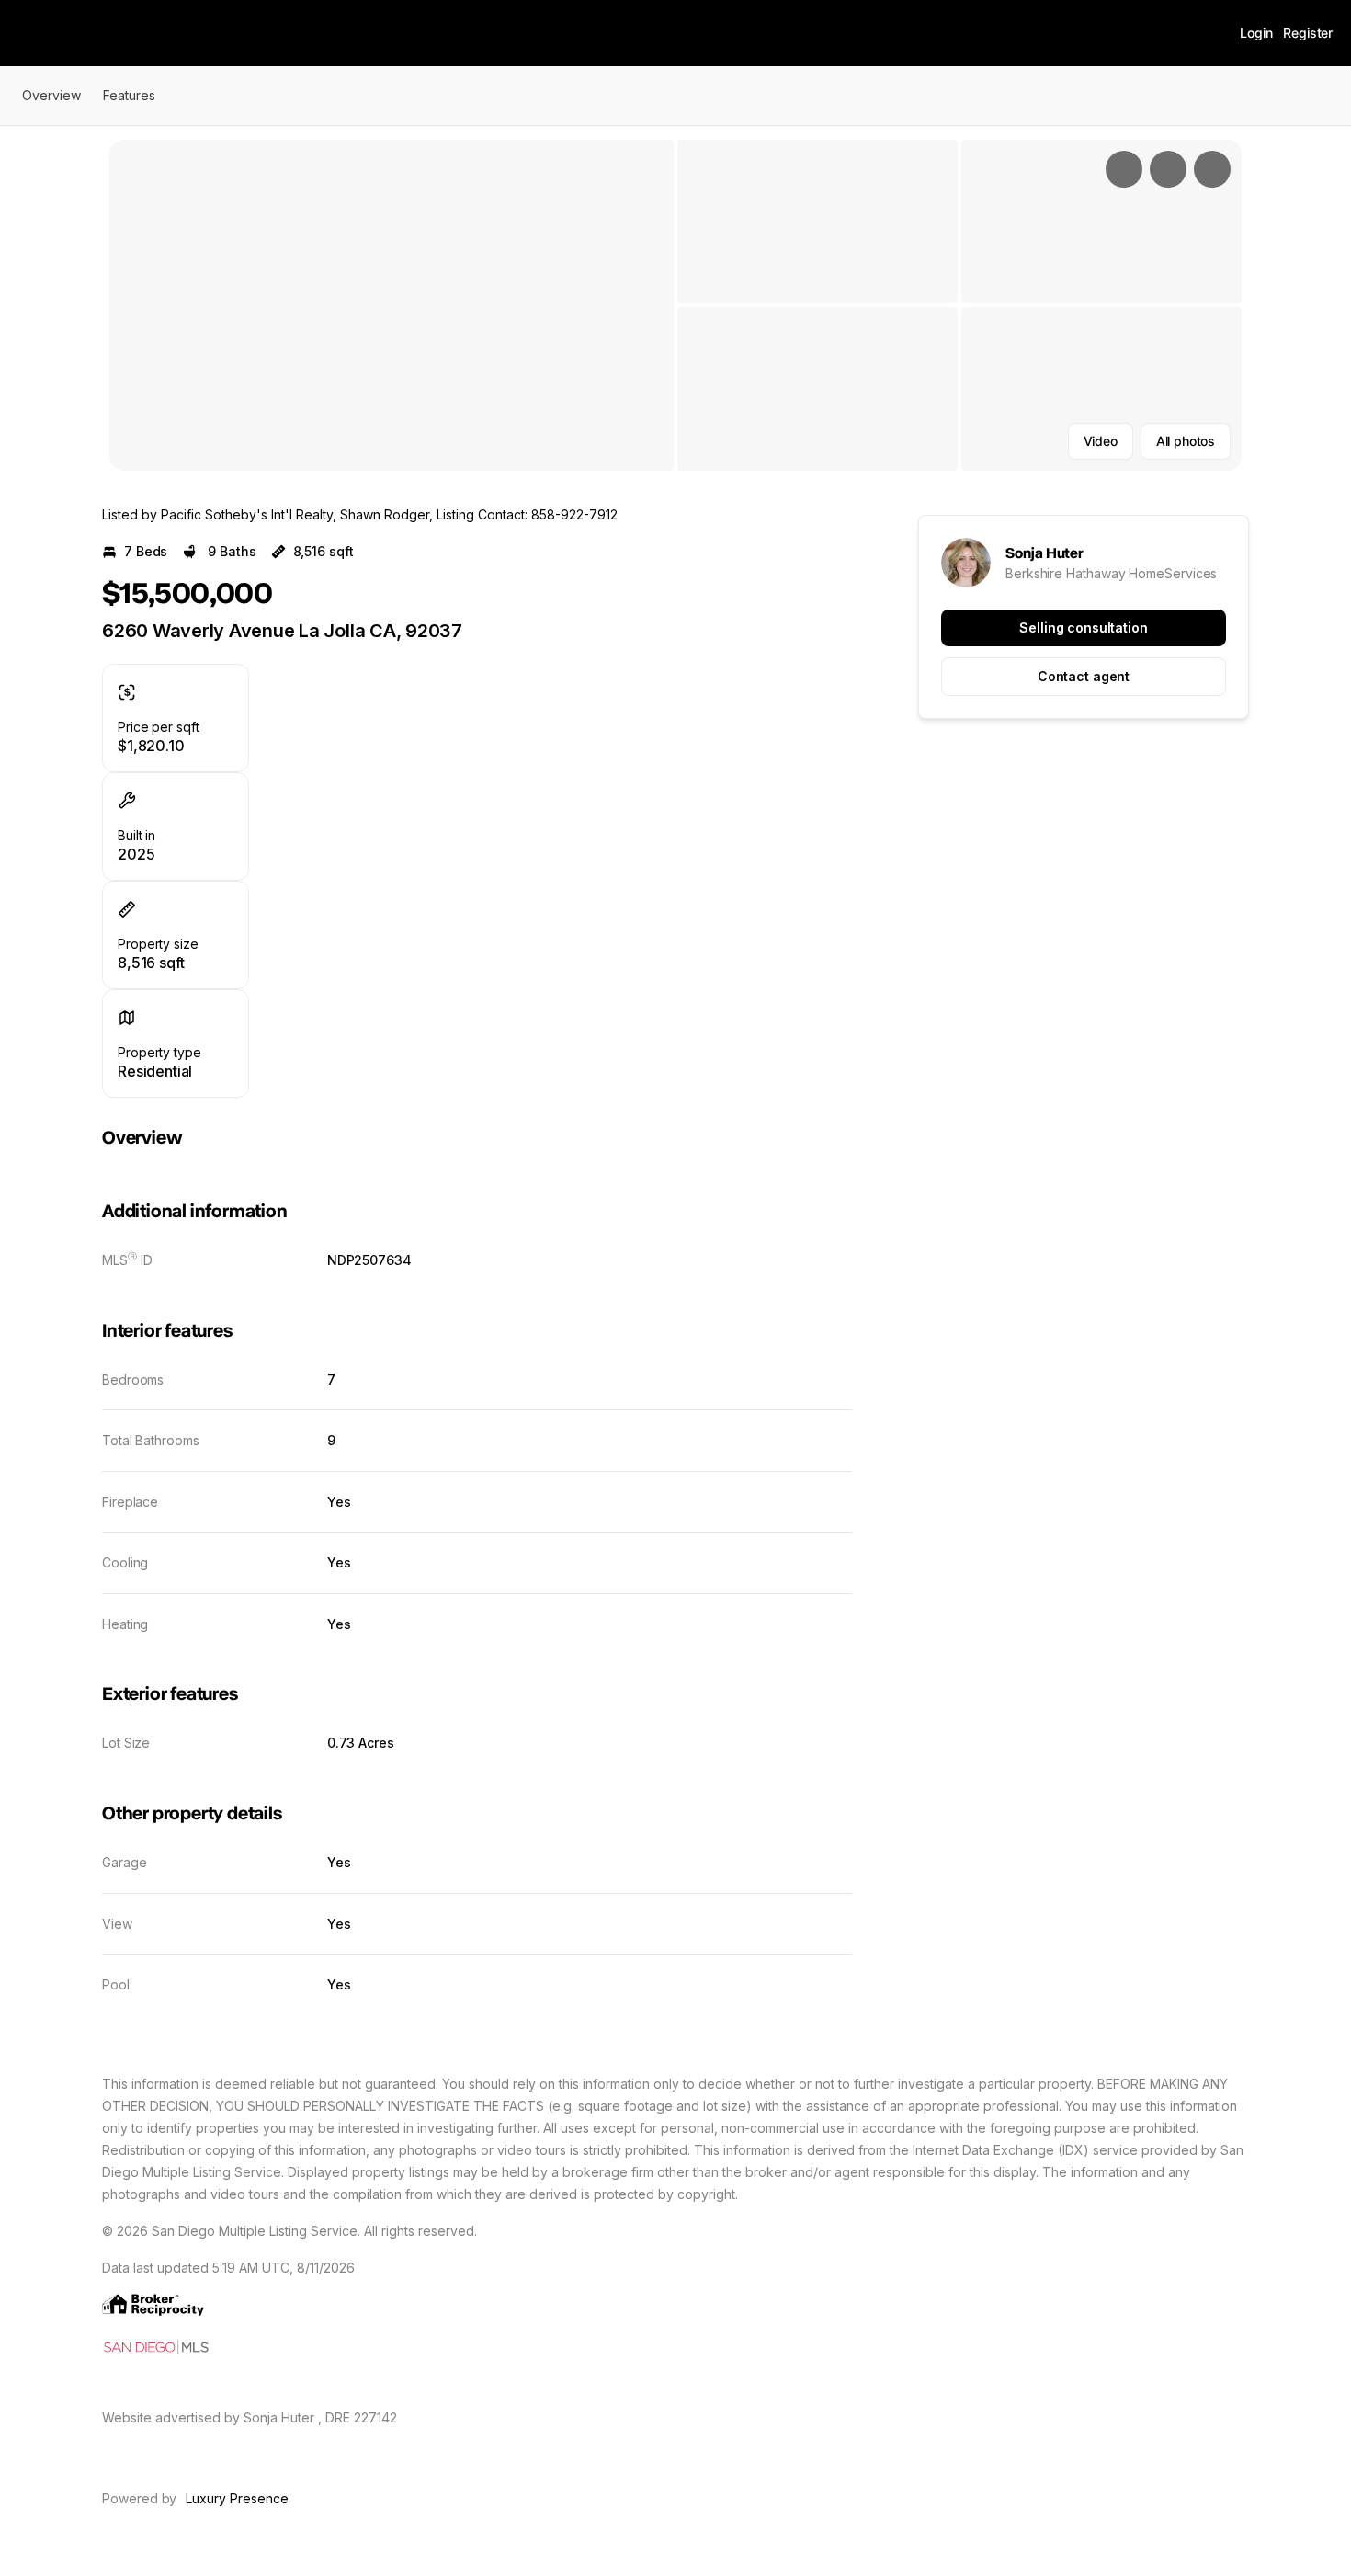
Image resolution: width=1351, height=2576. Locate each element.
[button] (392, 305)
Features (129, 95)
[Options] (1124, 169)
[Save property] (1168, 169)
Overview (51, 95)
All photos (1186, 441)
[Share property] (1212, 169)
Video (1101, 441)
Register (1308, 33)
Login (1256, 33)
